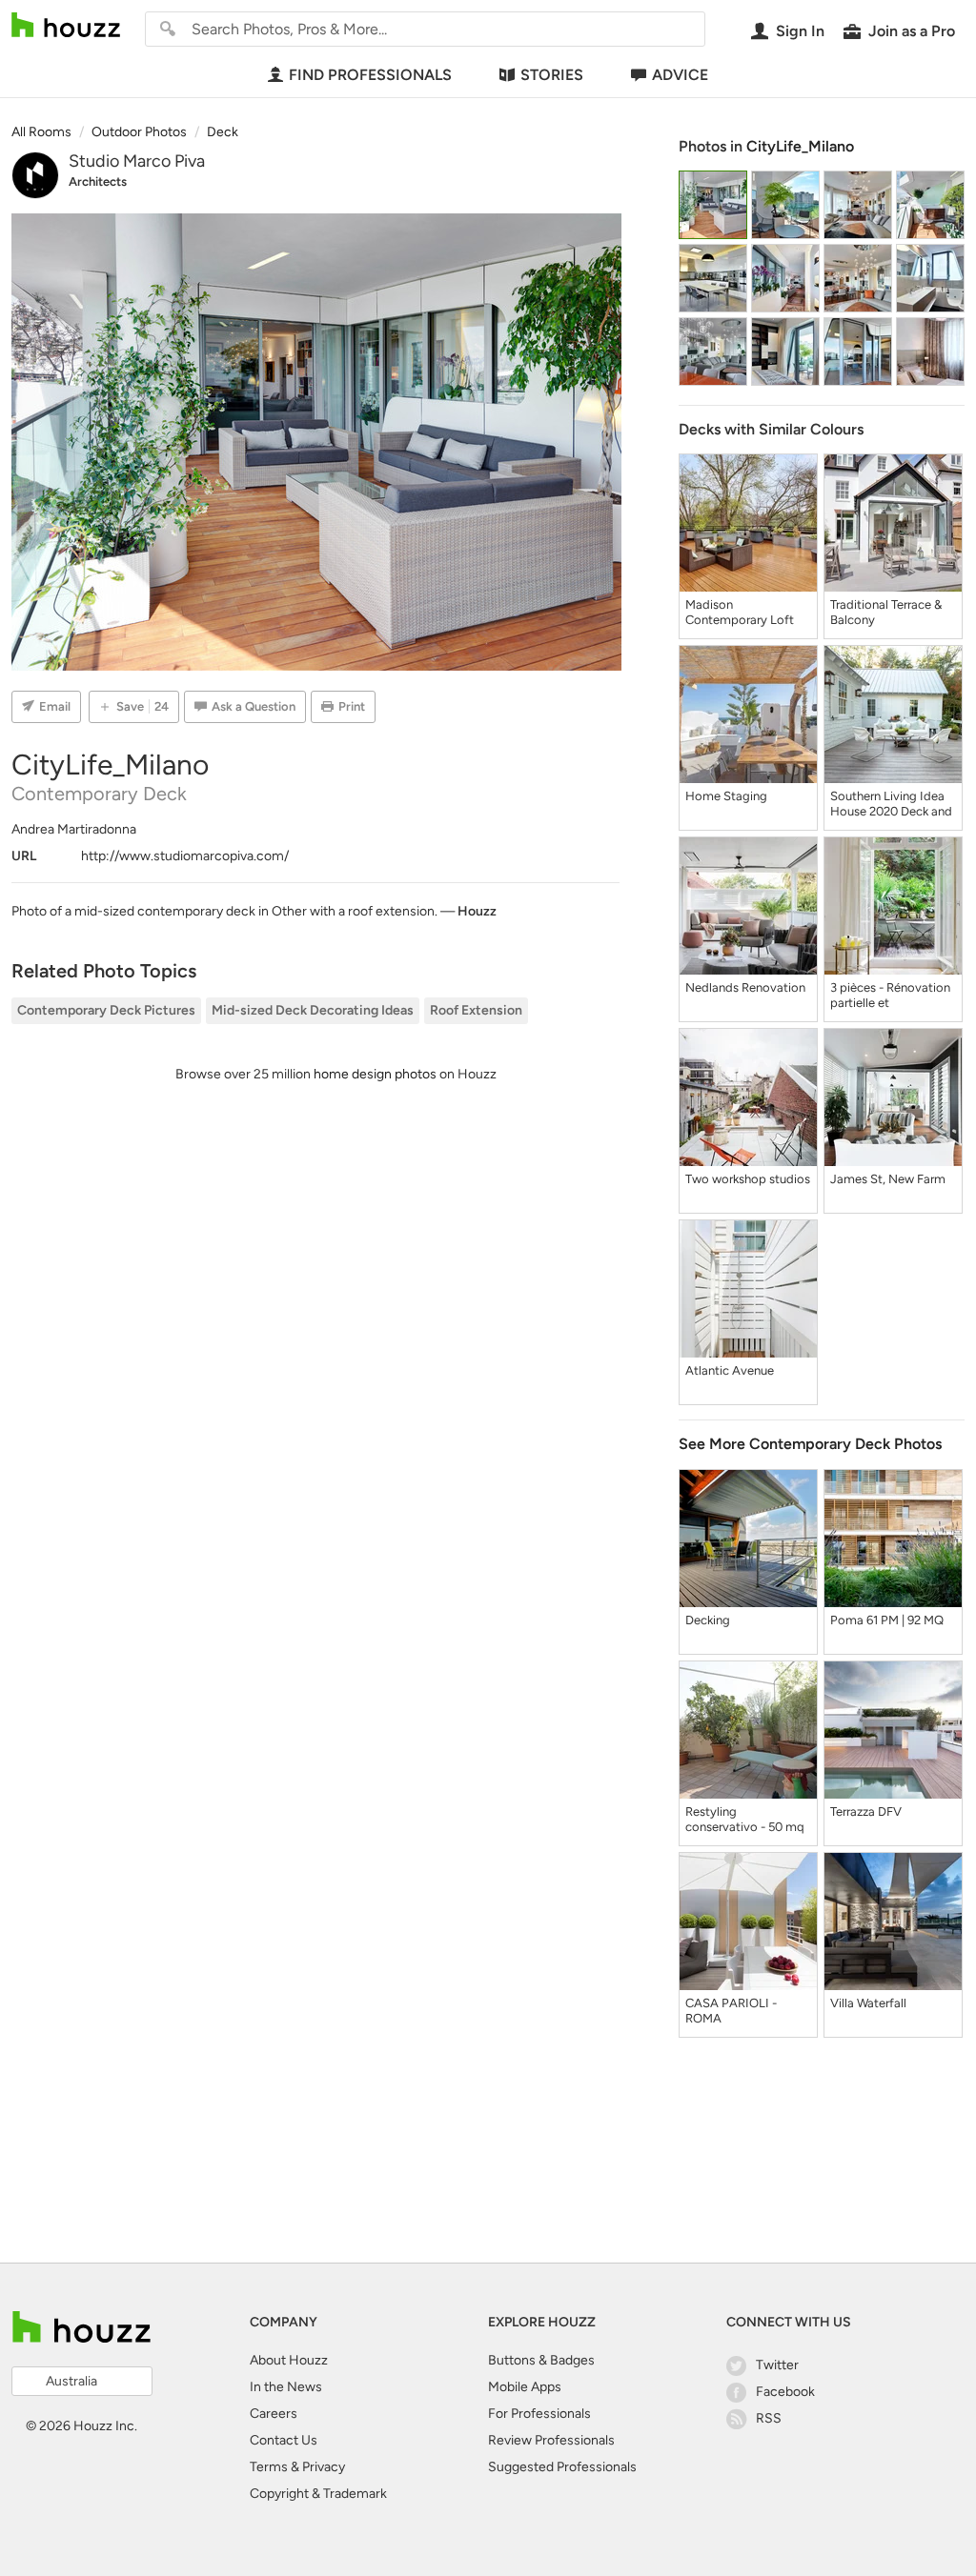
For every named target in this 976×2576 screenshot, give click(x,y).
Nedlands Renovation (745, 987)
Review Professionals (551, 2440)
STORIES (552, 75)
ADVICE (680, 75)
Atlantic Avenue (730, 1370)
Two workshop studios (748, 1179)
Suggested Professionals (562, 2467)
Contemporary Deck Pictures (106, 1010)
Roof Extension (476, 1010)
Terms (269, 2467)
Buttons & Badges (541, 2360)
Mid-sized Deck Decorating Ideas (313, 1010)
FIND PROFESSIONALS (370, 75)
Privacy (324, 2467)
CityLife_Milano (800, 146)
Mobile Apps (525, 2387)
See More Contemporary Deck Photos (810, 1444)
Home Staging (726, 796)
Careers (274, 2414)
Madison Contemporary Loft (740, 612)
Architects (98, 181)
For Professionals (539, 2414)
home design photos (375, 1074)
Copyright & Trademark (318, 2494)
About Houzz (289, 2360)
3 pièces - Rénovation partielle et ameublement (890, 996)
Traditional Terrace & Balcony (886, 612)
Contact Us (284, 2440)
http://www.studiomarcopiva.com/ (185, 856)
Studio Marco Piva (137, 161)
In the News (286, 2387)
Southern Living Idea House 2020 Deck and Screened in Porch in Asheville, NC (891, 804)
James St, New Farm (888, 1179)
